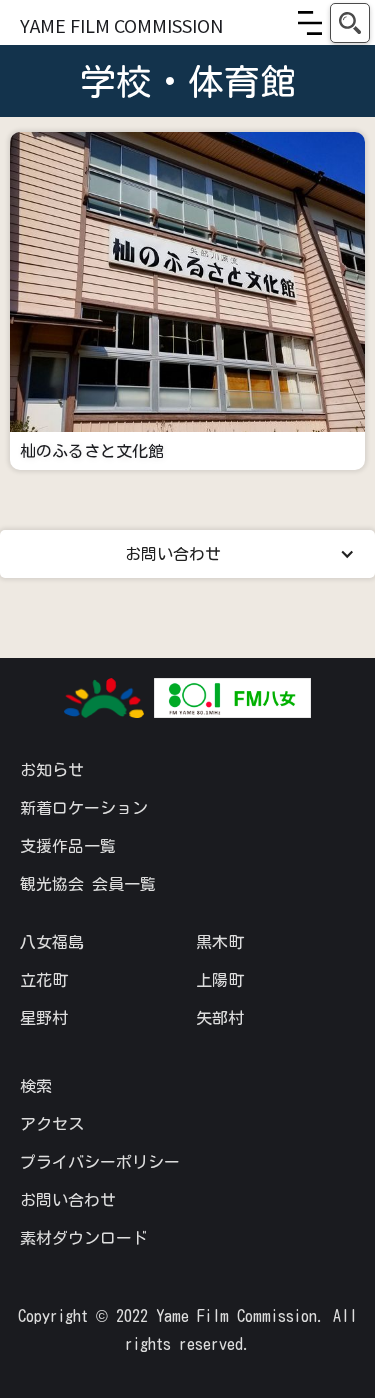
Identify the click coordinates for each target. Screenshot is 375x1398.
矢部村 (220, 1018)
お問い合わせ (68, 1200)
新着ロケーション (84, 808)
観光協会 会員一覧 (88, 884)
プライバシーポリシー (100, 1162)
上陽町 (220, 980)
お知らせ (52, 770)
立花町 (44, 980)
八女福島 (52, 942)
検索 (36, 1086)
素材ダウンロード (84, 1238)
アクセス (52, 1124)
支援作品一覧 (68, 846)
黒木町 (220, 942)
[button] (310, 23)
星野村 (44, 1018)
